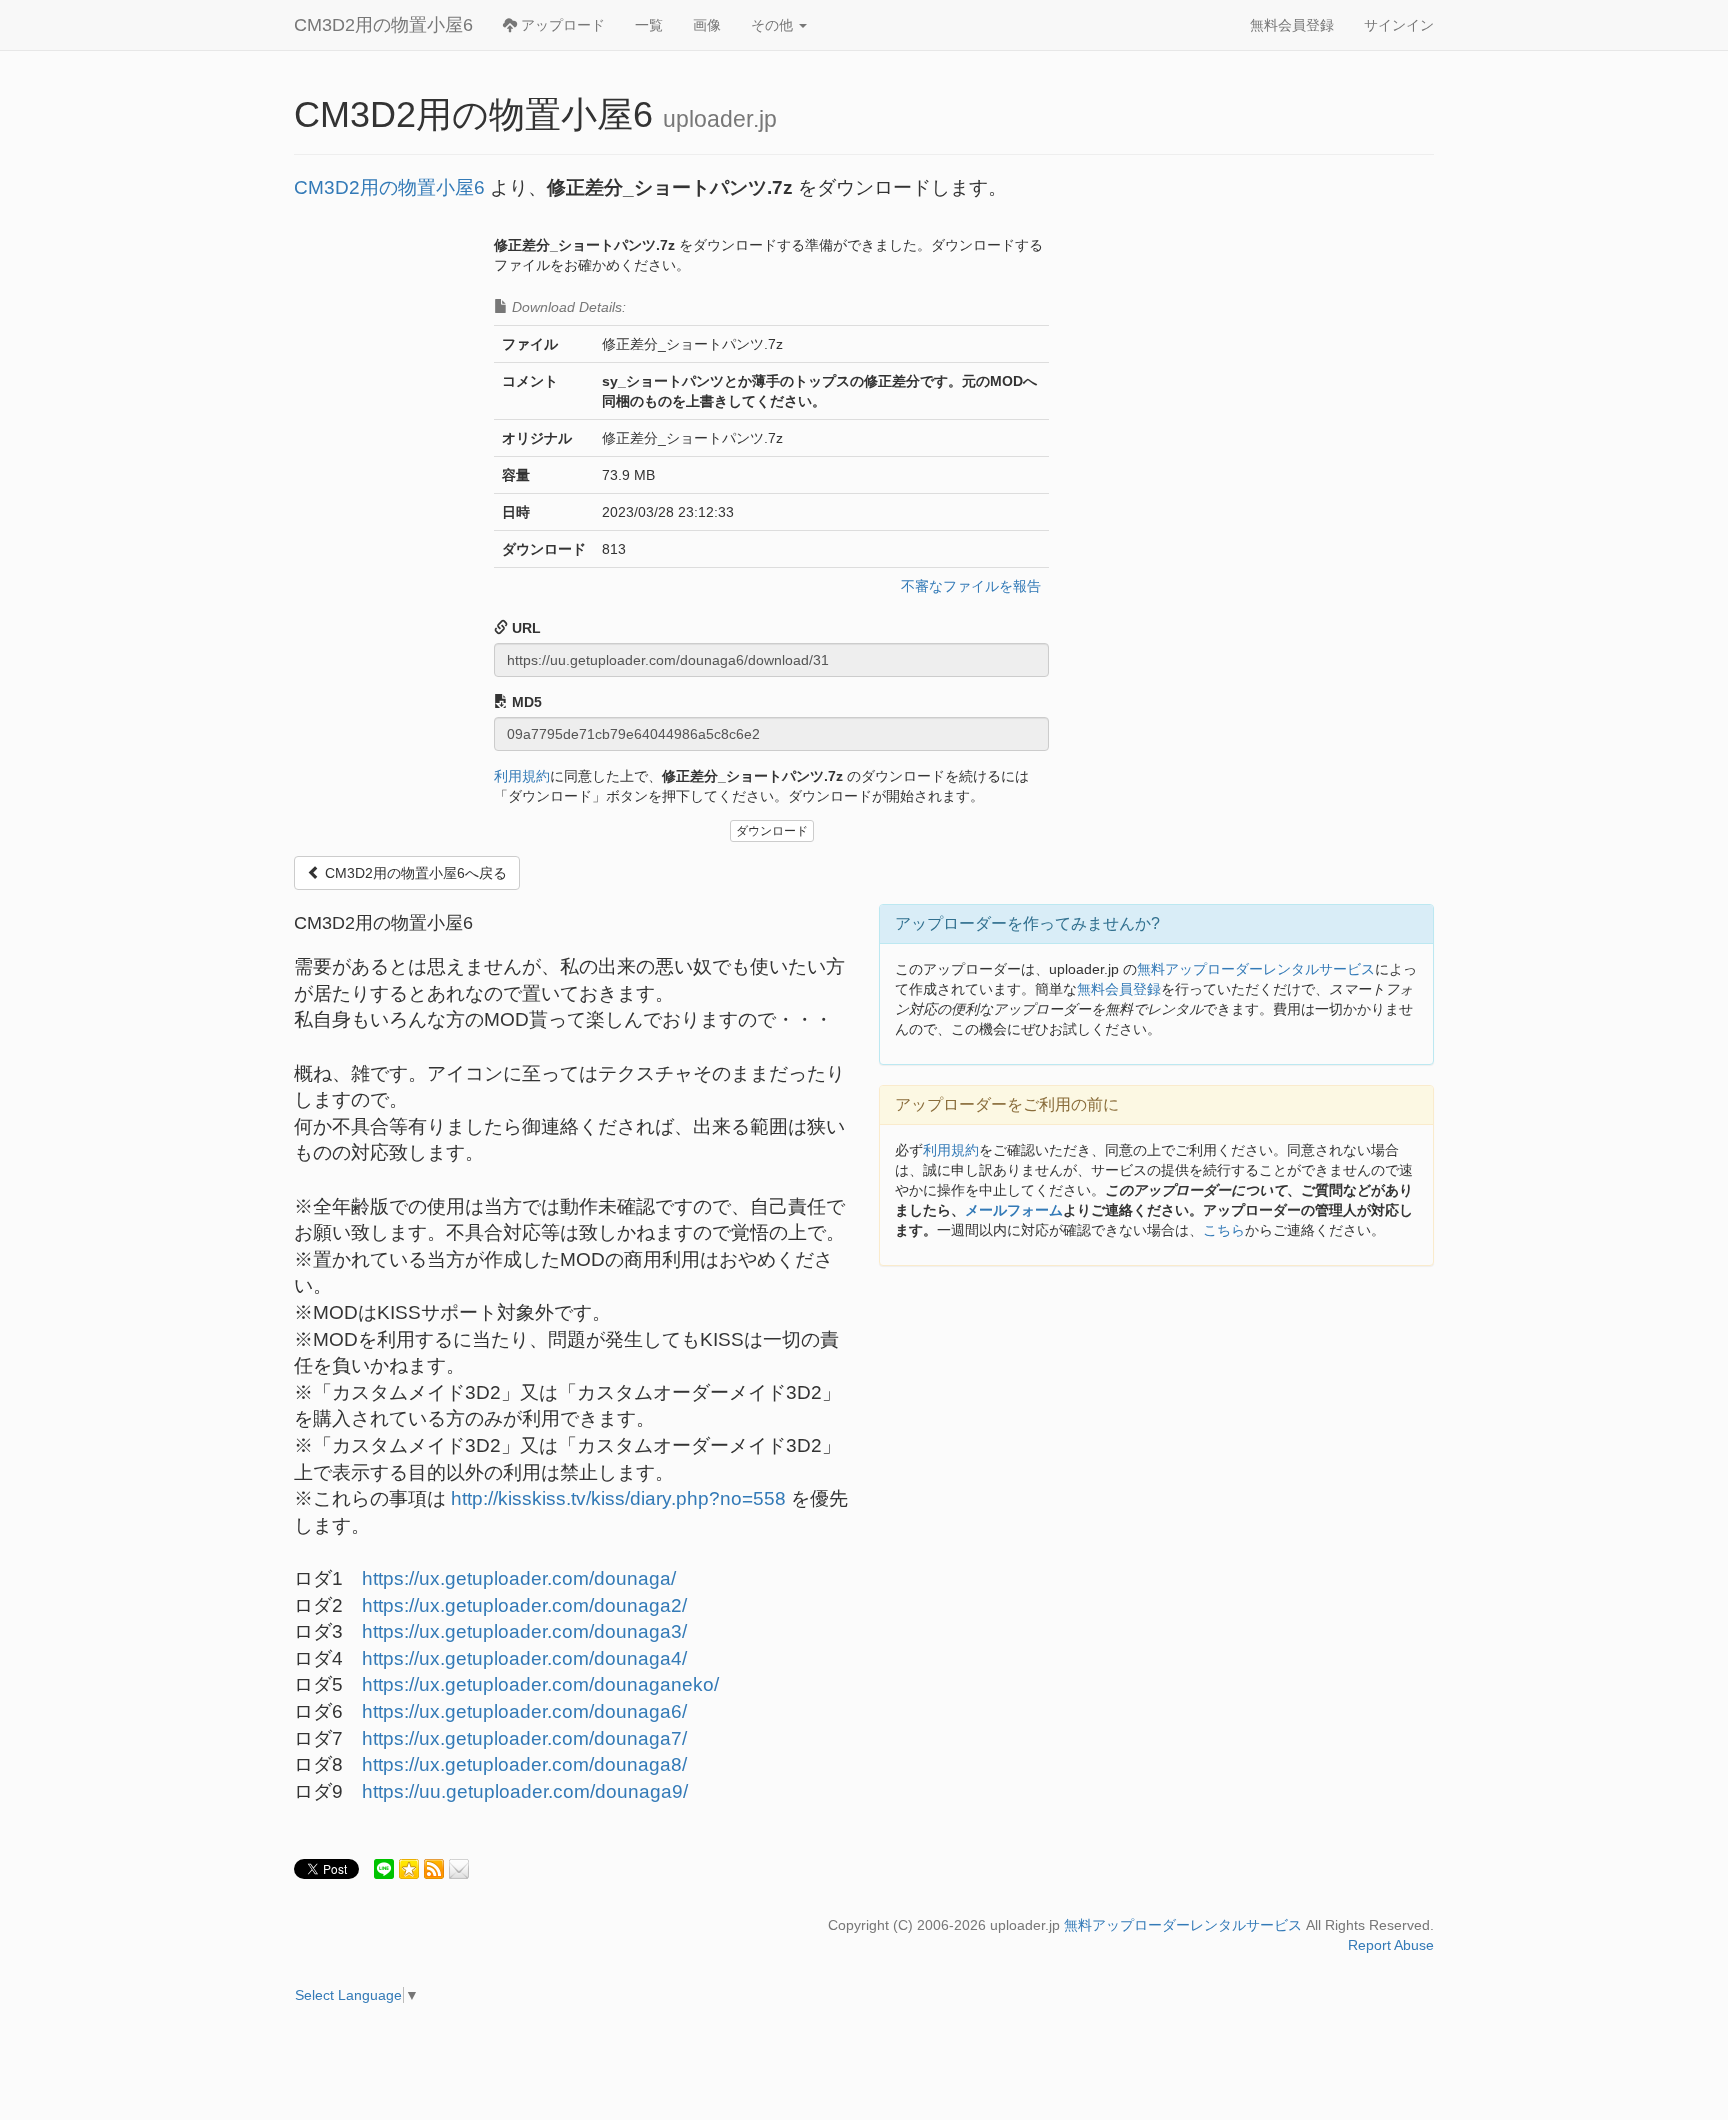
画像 (707, 25)
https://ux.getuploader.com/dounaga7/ (524, 1738)
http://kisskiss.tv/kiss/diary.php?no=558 (618, 1498)
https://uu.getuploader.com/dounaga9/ (525, 1791)
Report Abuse (1391, 1945)
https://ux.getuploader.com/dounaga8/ (524, 1764)
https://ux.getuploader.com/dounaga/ (519, 1578)
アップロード (561, 25)
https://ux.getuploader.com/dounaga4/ (524, 1658)
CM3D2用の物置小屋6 (383, 25)
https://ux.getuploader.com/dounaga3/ (524, 1631)
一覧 (649, 25)
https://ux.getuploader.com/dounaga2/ (524, 1605)
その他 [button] (774, 25)
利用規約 (522, 776)
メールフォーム (1014, 1210)
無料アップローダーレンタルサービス (1256, 969)
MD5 (525, 702)
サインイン (1399, 25)
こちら (1224, 1230)
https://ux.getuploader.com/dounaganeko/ (540, 1684)
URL (524, 628)
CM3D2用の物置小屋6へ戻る (414, 873)
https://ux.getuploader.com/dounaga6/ (524, 1711)
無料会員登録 (1292, 25)
